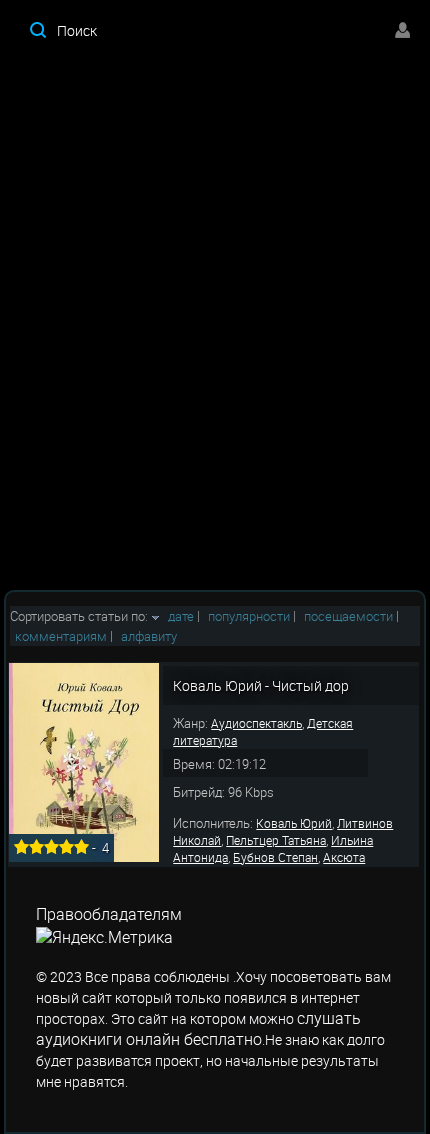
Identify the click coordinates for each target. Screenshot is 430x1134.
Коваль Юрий (294, 823)
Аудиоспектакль (256, 723)
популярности (249, 616)
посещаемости (348, 616)
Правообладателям (109, 914)
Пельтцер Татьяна (276, 840)
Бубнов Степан (275, 857)
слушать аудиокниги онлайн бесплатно (198, 1028)
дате (181, 616)
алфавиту (149, 636)
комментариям (61, 636)
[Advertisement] (215, 325)
